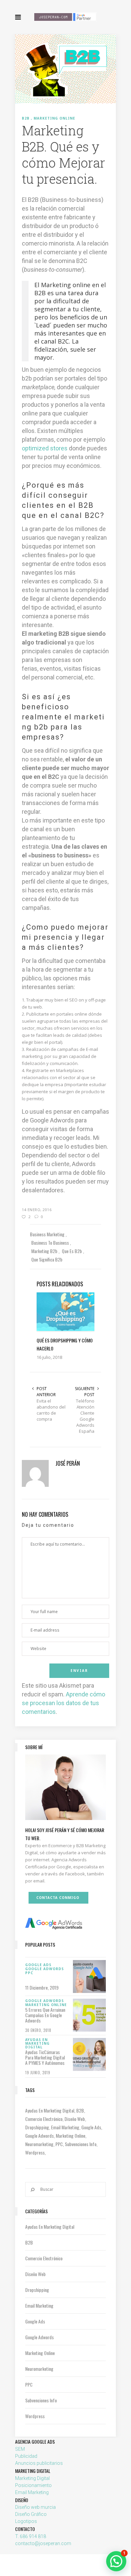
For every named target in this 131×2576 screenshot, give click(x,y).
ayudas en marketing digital (50, 2110)
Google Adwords (39, 2136)
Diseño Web (75, 2119)
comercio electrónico (44, 2119)
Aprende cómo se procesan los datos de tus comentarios (63, 1703)
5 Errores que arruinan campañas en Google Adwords (45, 2015)
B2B (80, 2110)
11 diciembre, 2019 (42, 1987)
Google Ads (91, 2127)
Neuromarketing (39, 2144)
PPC (59, 2144)
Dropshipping (37, 2127)
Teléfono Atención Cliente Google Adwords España (85, 1416)
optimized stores (45, 448)
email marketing (65, 2127)
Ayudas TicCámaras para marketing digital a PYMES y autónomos (45, 2057)
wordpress (35, 2152)
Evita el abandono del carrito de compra (51, 1410)
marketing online (71, 2136)
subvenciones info (81, 2144)
